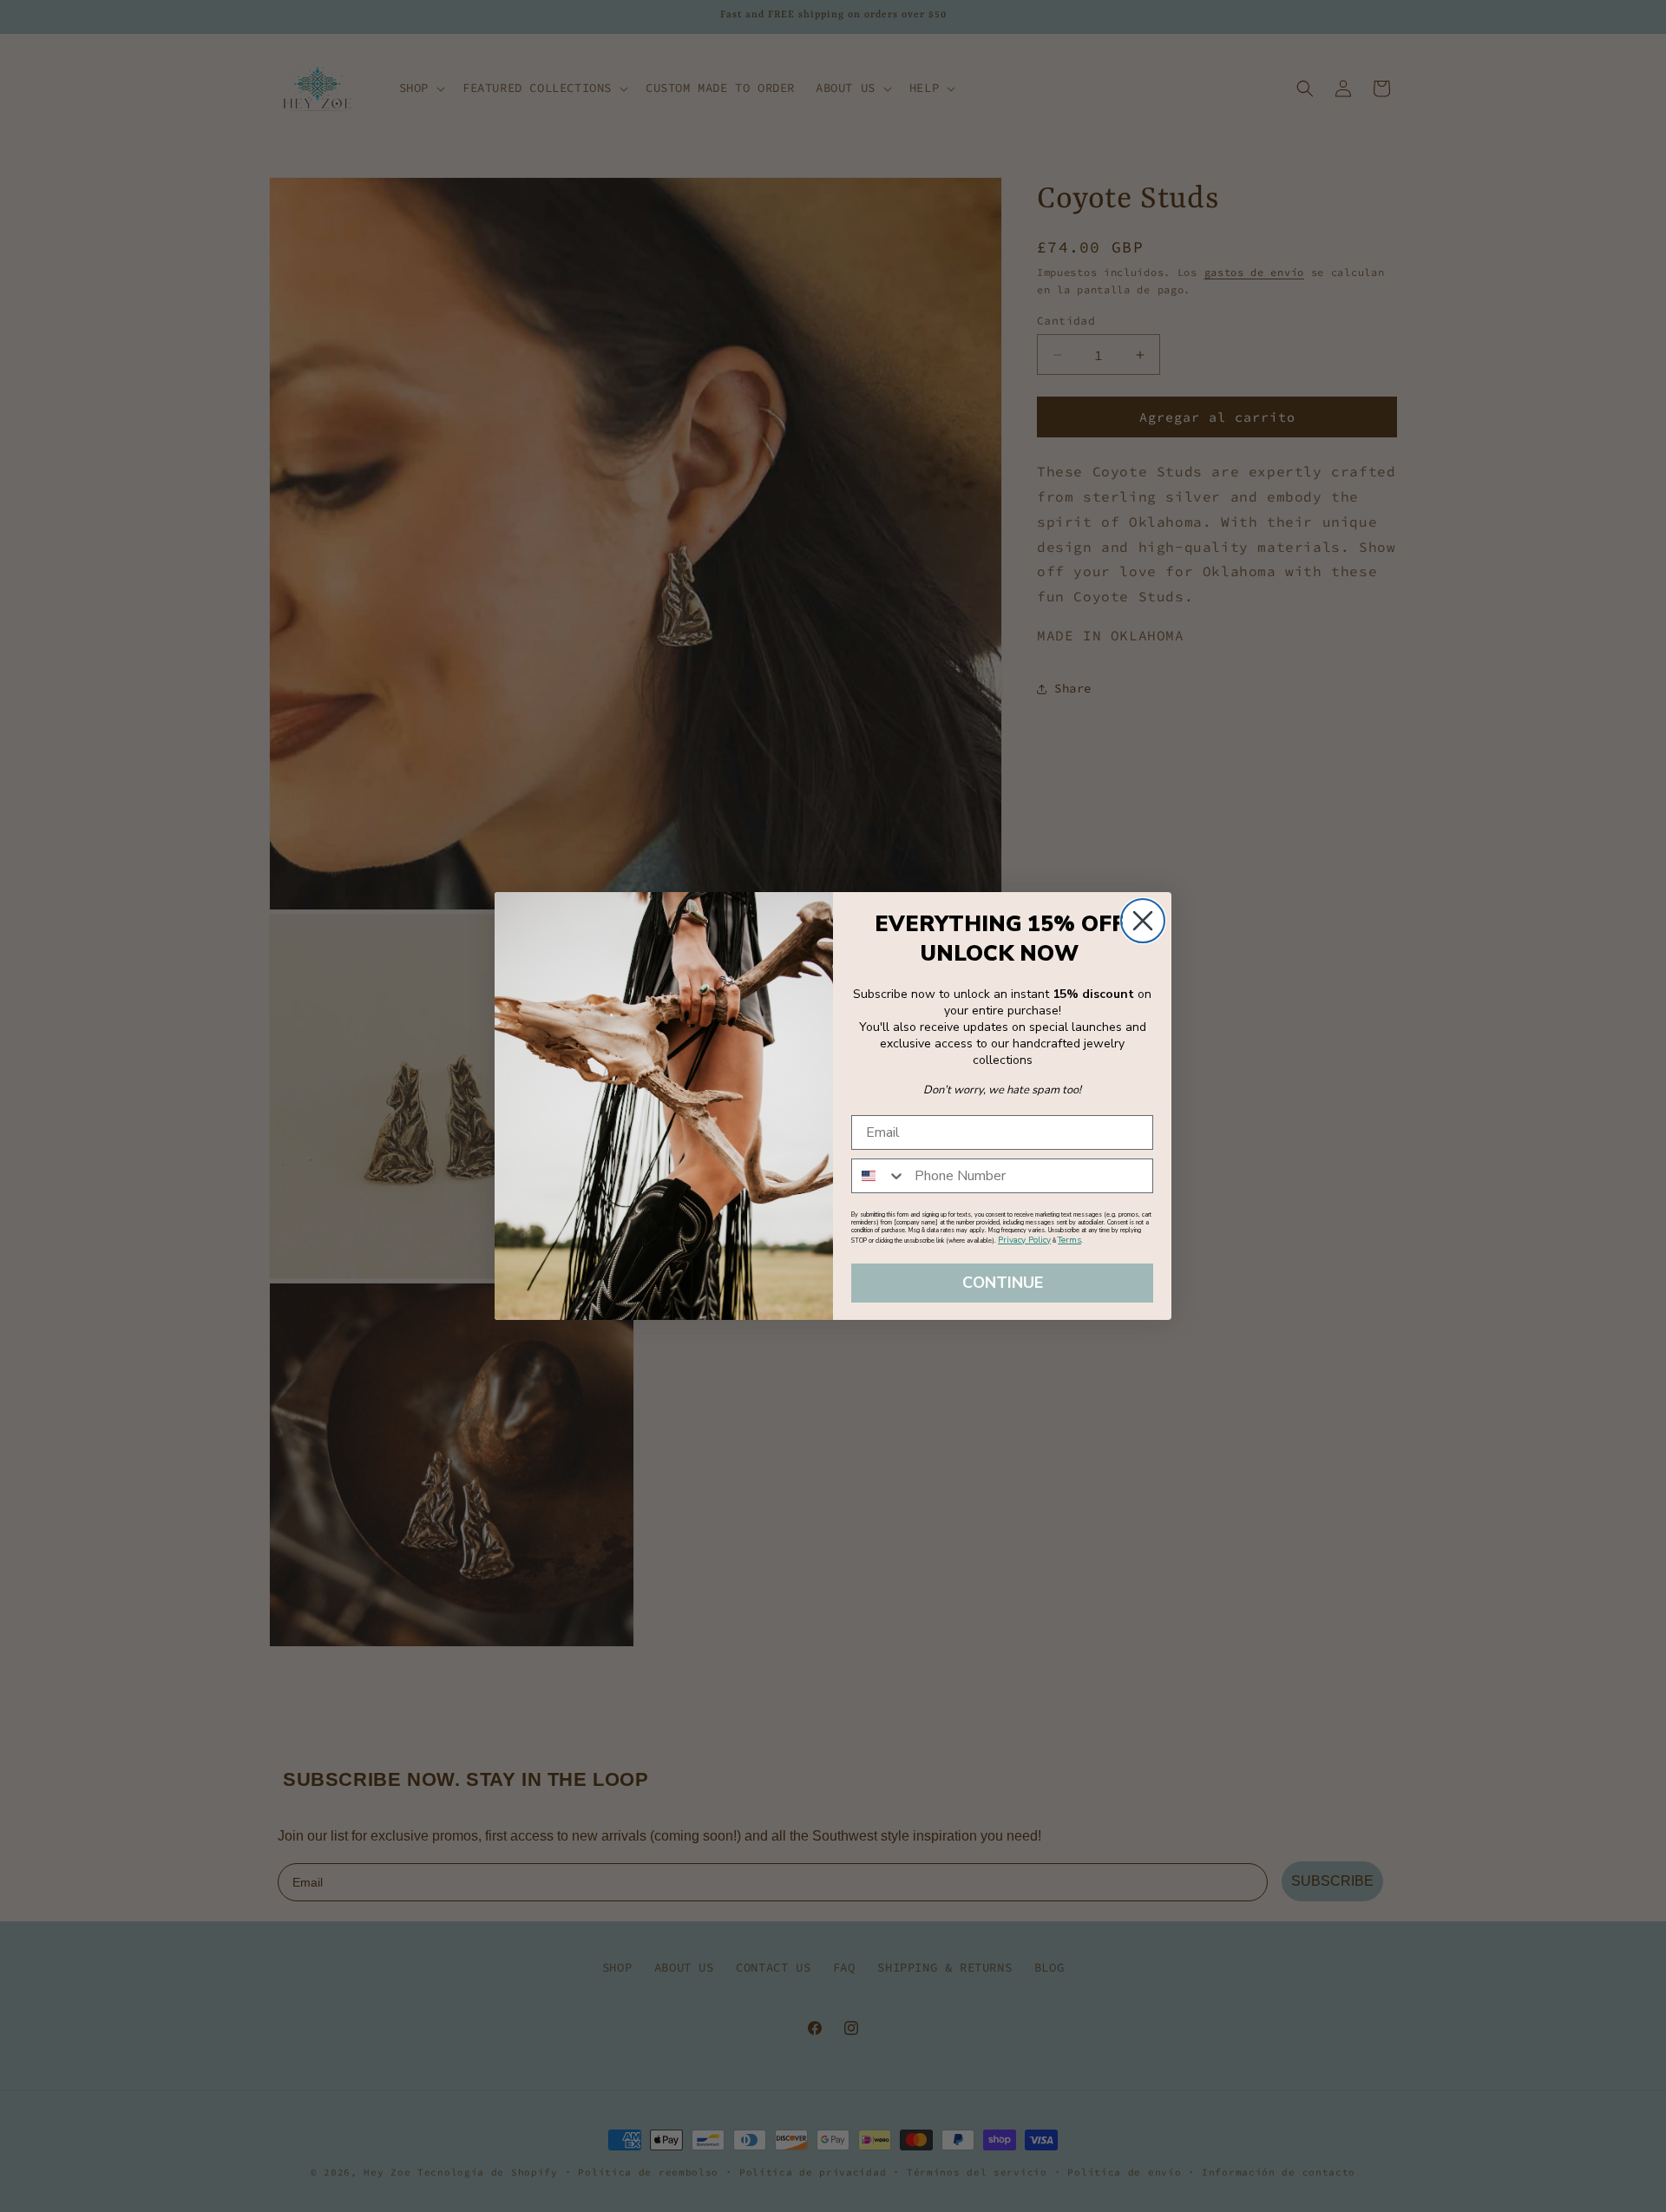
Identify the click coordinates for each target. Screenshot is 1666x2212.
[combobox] (879, 1176)
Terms (1069, 1240)
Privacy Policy (1024, 1240)
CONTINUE (1003, 1283)
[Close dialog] (1143, 921)
